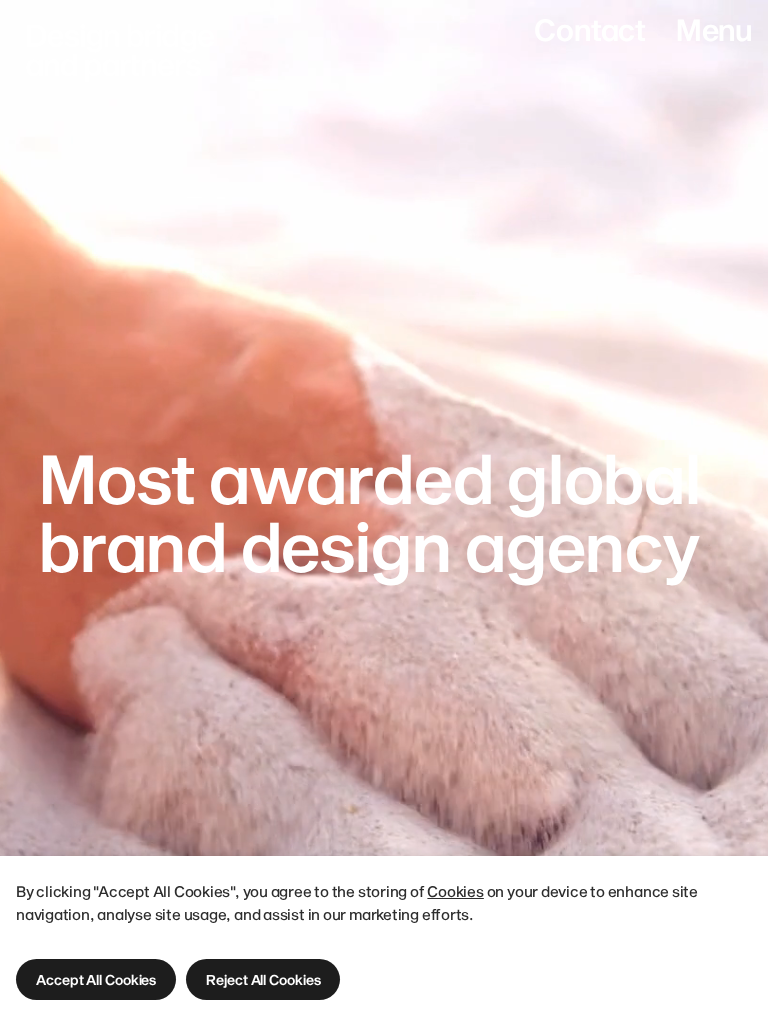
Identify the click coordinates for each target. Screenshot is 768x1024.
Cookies (455, 891)
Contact (589, 29)
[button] (96, 979)
